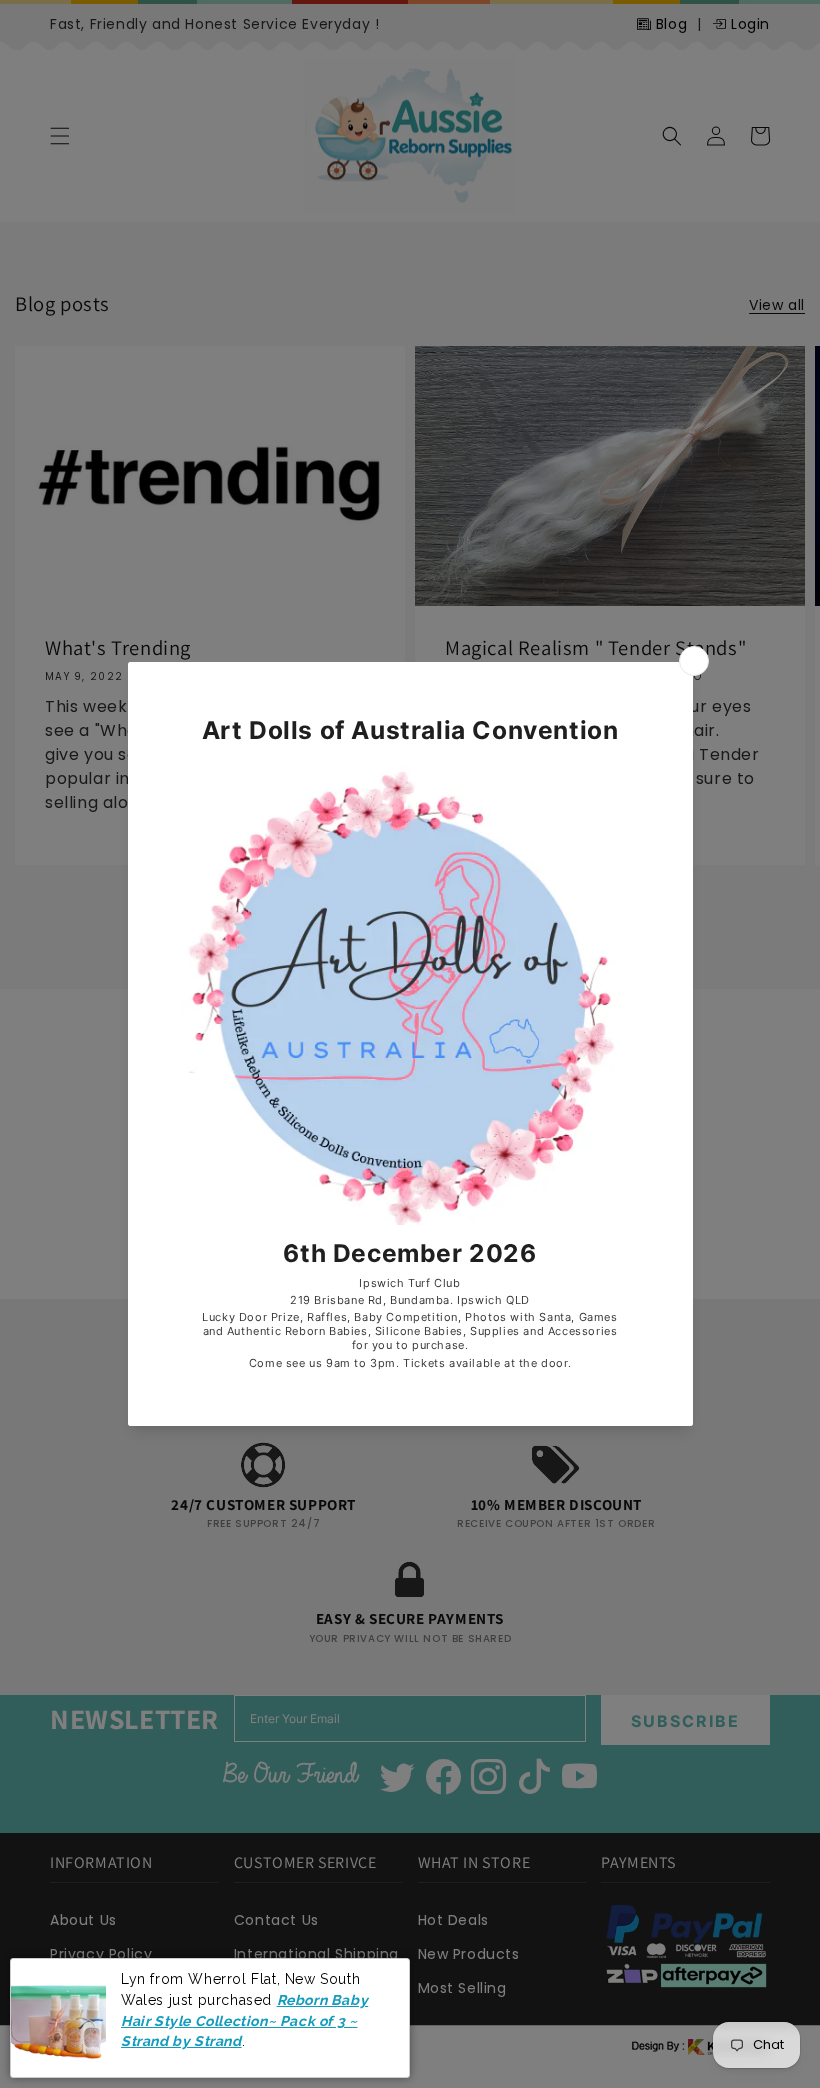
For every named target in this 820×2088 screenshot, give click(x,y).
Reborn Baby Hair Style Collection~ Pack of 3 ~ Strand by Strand (244, 2020)
